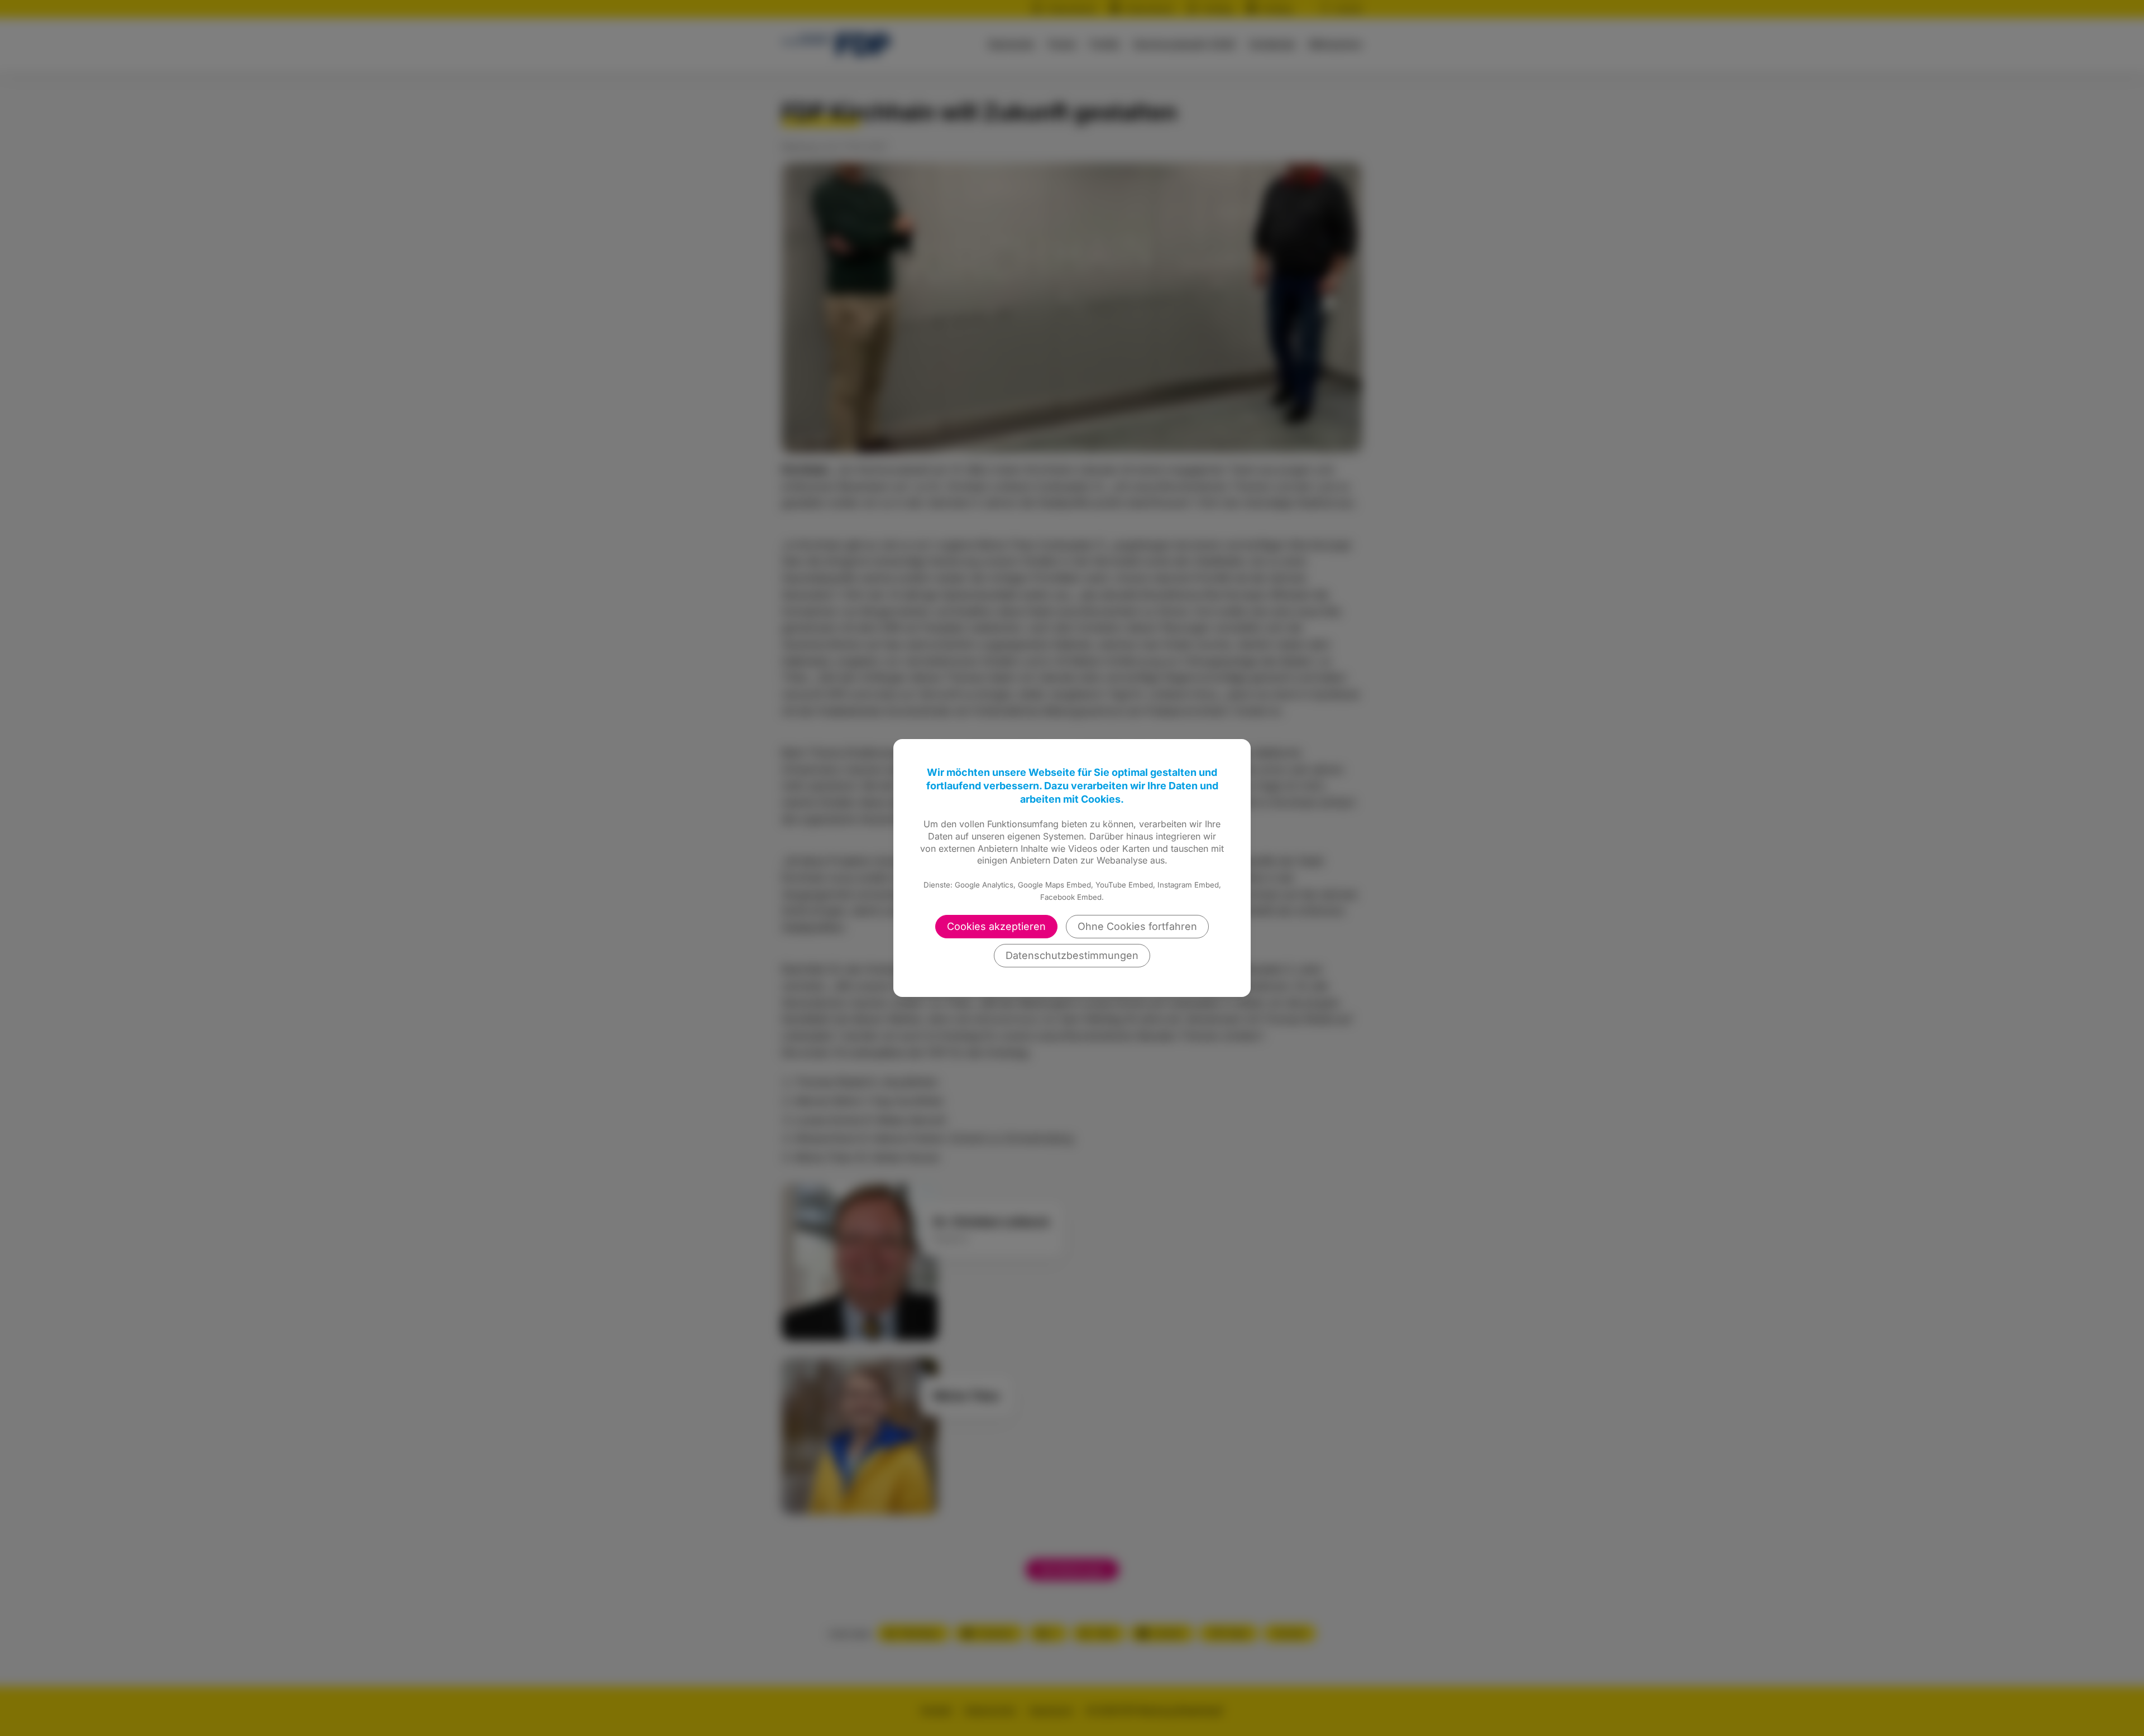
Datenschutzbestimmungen (1072, 955)
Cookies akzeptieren (996, 926)
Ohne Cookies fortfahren (1137, 926)
